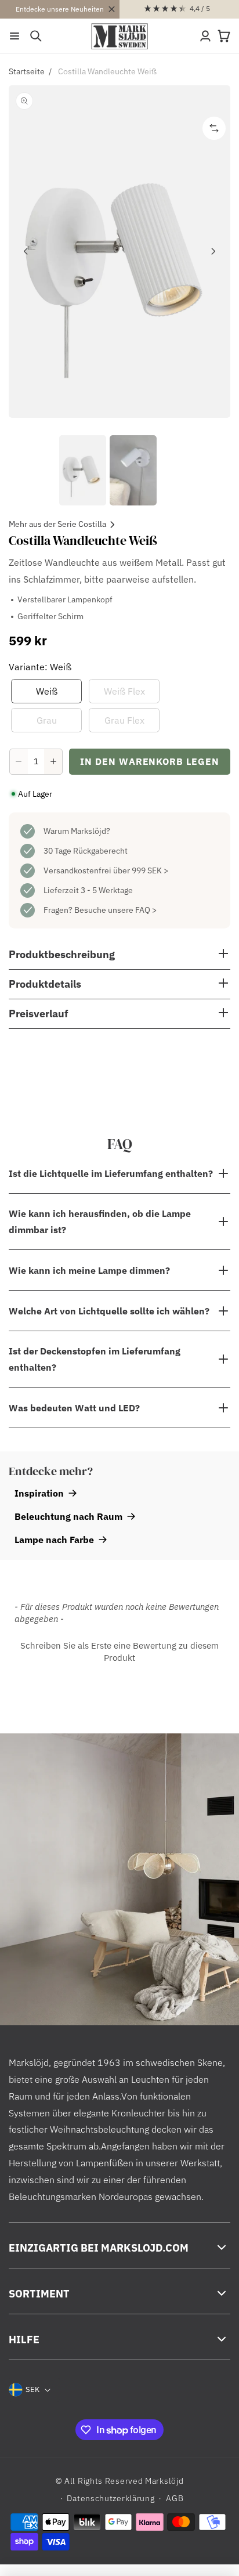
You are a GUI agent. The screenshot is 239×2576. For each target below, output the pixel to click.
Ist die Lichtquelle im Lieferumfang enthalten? (111, 1173)
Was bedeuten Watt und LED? (74, 1408)
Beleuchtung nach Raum (68, 1516)
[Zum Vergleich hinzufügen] (214, 128)
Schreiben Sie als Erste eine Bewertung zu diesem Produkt (119, 1652)
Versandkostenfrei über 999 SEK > (106, 870)
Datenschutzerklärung (111, 2498)
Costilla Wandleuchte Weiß (107, 71)
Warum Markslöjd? (77, 831)
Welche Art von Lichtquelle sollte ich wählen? (109, 1311)
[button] (15, 36)
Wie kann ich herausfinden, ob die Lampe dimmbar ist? (100, 1222)
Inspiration (39, 1493)
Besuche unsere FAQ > (115, 910)
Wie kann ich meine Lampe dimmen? (89, 1270)
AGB (175, 2498)
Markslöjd (164, 2481)
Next (213, 251)
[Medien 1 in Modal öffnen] (119, 252)
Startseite (27, 71)
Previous (26, 251)
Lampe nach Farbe (54, 1540)
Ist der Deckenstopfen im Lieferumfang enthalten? (95, 1359)
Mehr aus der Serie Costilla (57, 524)
